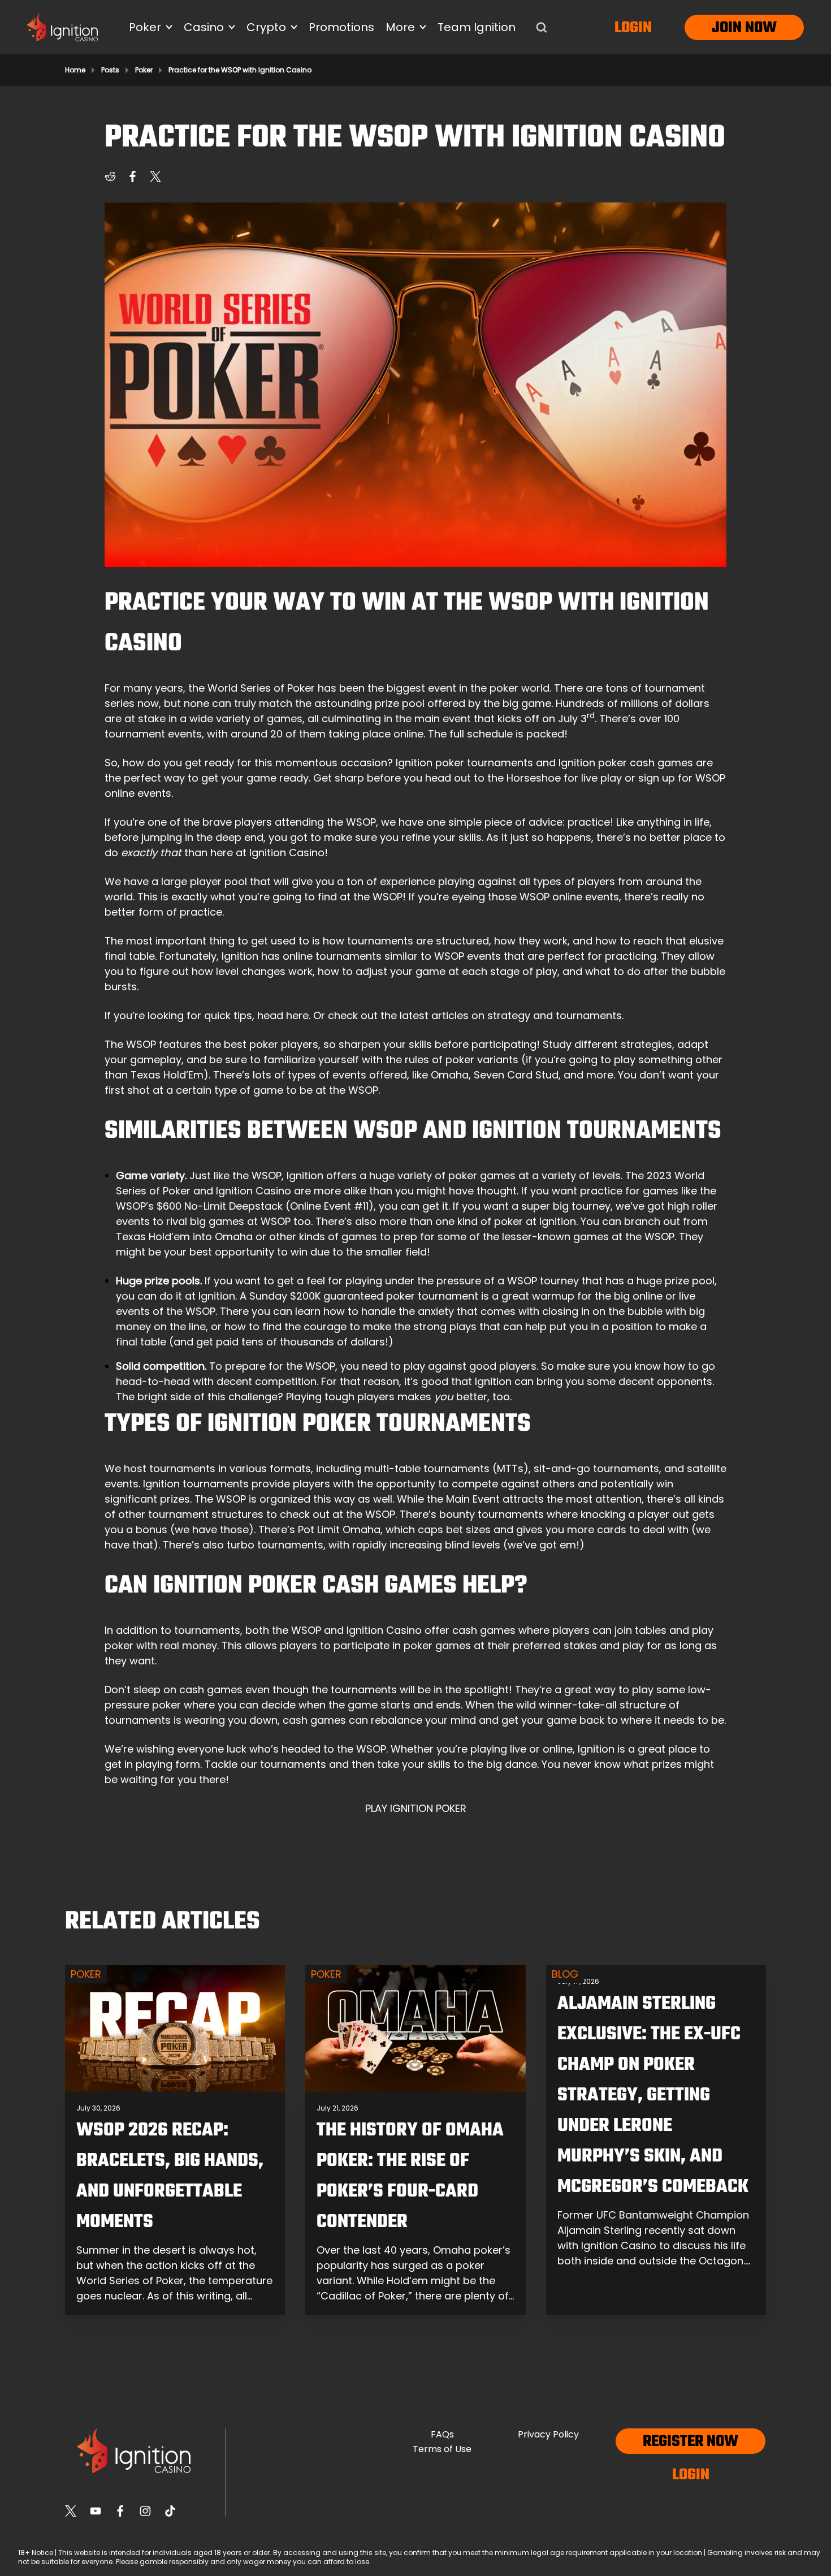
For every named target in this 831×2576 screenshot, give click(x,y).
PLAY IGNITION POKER (416, 1808)
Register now (691, 2442)
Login (633, 28)
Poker (144, 70)
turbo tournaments (275, 1545)
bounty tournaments (492, 1514)
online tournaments (332, 956)
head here (283, 1015)
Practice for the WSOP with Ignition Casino (240, 70)
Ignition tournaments (196, 1484)
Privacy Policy (548, 2434)
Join (727, 28)
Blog (565, 1974)
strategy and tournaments (555, 1015)
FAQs (442, 2434)
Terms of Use (442, 2449)
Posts (110, 70)
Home (75, 70)
